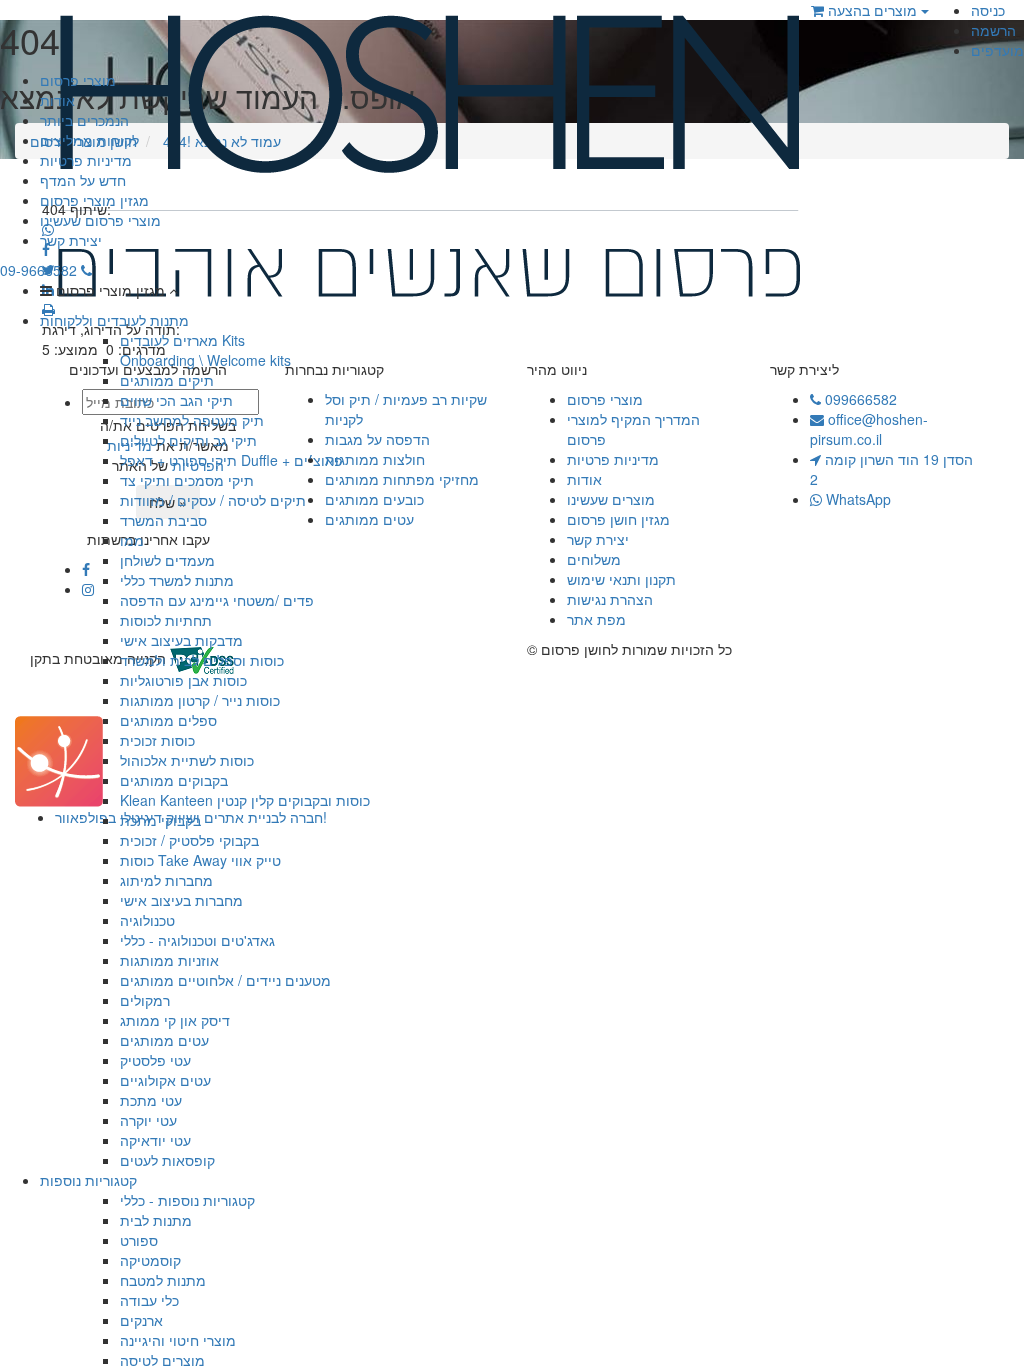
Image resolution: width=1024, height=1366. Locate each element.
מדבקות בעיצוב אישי (181, 640)
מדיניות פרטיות (86, 160)
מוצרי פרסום (78, 80)
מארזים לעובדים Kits (182, 340)
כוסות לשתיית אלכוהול (187, 760)
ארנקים (141, 1320)
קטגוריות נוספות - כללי (187, 1200)
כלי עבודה (149, 1300)
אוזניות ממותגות (169, 960)
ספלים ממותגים (168, 720)
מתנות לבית (156, 1220)
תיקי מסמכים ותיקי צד (187, 480)
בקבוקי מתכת (160, 820)
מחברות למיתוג (166, 880)
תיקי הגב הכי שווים (176, 400)
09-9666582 (40, 270)
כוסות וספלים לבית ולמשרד (202, 660)
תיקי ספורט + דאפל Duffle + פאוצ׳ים (231, 460)
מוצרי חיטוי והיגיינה (178, 1340)
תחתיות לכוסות (166, 620)
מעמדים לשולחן (167, 560)
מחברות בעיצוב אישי (181, 900)
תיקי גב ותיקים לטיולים (188, 440)
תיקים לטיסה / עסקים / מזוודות (213, 500)
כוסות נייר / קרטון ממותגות (200, 700)
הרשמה (993, 30)
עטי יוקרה (148, 1120)
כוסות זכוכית (157, 740)
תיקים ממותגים (167, 380)
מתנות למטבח (163, 1280)
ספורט (139, 1240)
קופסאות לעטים (167, 1160)
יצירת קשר (71, 240)
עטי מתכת (151, 1100)
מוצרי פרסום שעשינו (100, 220)
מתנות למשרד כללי (177, 580)
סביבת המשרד (163, 520)
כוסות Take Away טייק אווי (200, 860)
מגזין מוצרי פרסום (94, 200)
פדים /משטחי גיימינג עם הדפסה (217, 600)
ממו (132, 540)
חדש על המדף (83, 180)
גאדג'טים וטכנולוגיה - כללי (197, 940)
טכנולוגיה (147, 920)
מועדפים (997, 50)
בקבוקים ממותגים (174, 780)
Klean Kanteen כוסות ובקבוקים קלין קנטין (245, 800)
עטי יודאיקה (155, 1140)
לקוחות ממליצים (89, 140)
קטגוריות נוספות (88, 1180)
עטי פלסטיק (155, 1060)
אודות (57, 100)
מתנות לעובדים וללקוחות (114, 320)
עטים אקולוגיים (165, 1080)
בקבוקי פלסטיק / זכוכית (189, 840)
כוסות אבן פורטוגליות (183, 680)
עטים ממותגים (164, 1040)
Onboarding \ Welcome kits (205, 360)
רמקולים (145, 1000)
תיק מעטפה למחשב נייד (192, 420)
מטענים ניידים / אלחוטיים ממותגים (225, 980)
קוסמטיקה (150, 1260)
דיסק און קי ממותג (175, 1020)
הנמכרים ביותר (84, 120)
